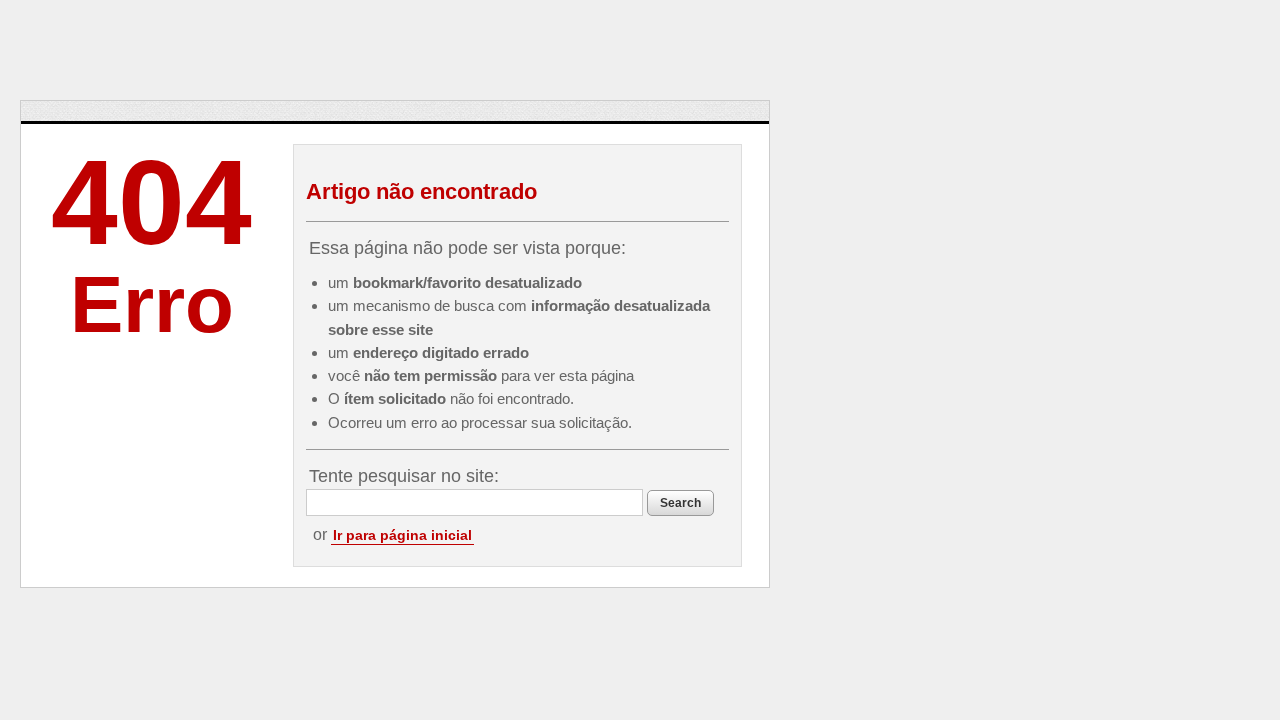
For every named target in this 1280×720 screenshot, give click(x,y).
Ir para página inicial (402, 535)
